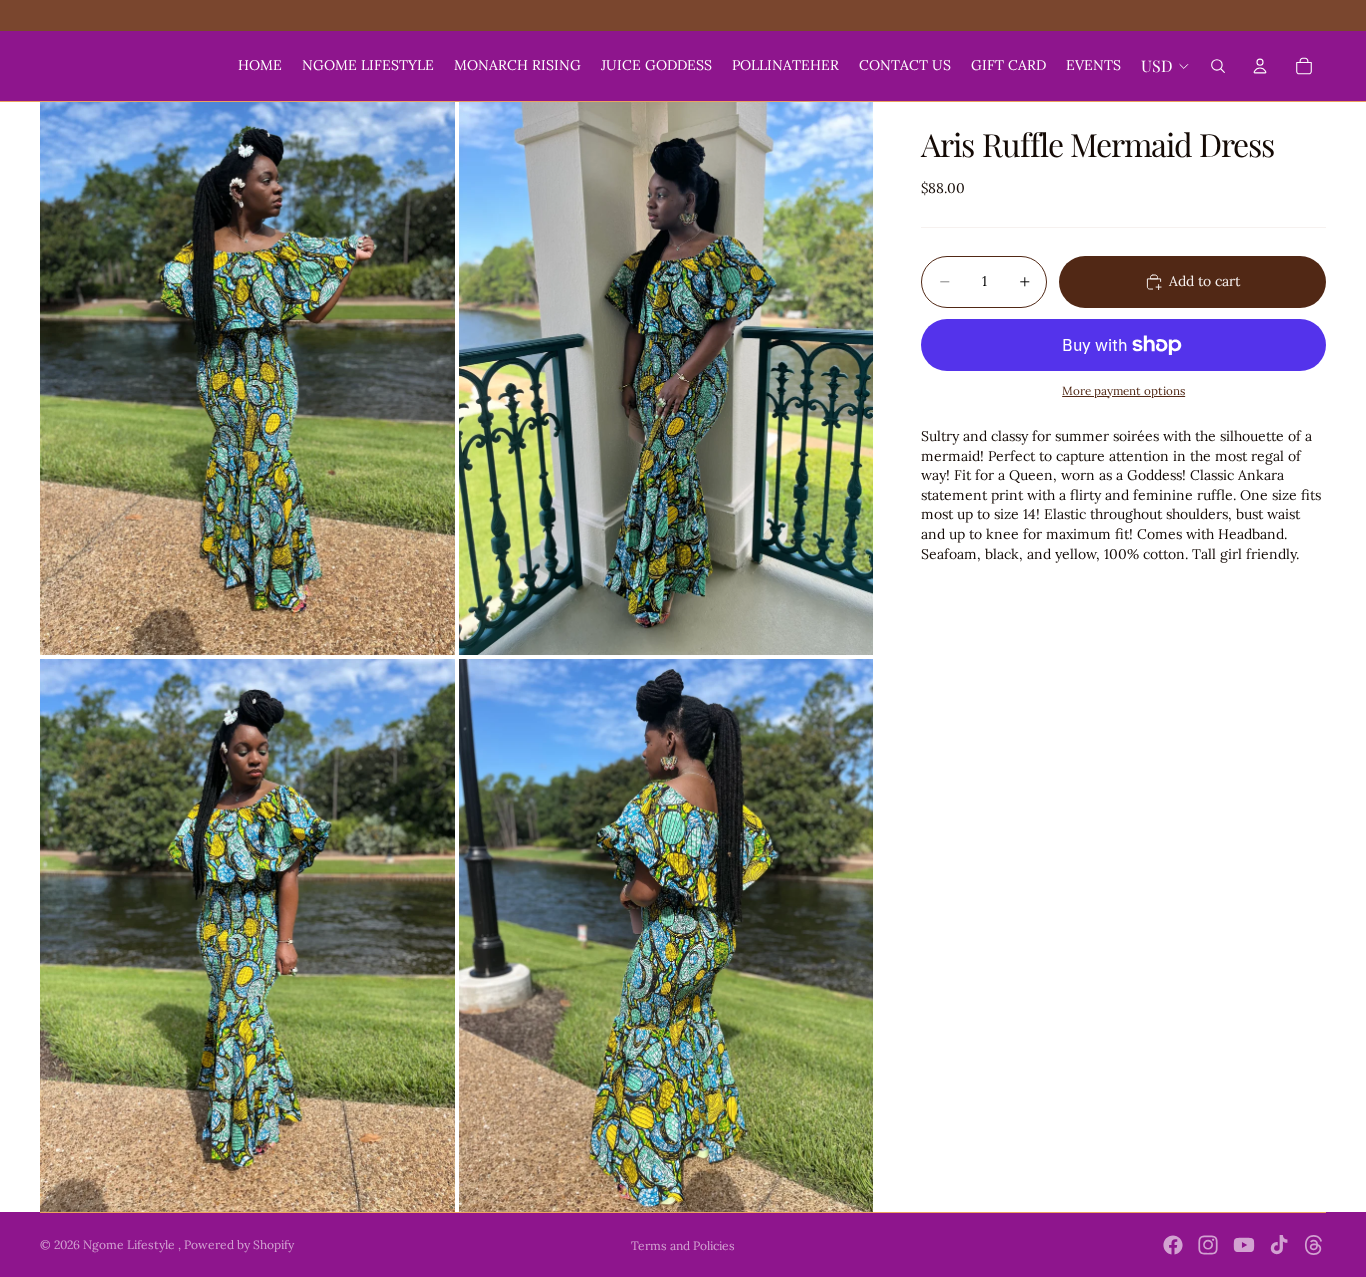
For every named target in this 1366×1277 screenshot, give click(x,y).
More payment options (1123, 390)
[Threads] (1314, 1245)
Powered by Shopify (239, 1244)
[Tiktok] (1279, 1245)
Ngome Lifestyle (130, 1244)
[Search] (1218, 66)
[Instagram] (1208, 1245)
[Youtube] (1244, 1245)
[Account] (1260, 66)
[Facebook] (1173, 1245)
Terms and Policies (683, 1245)
